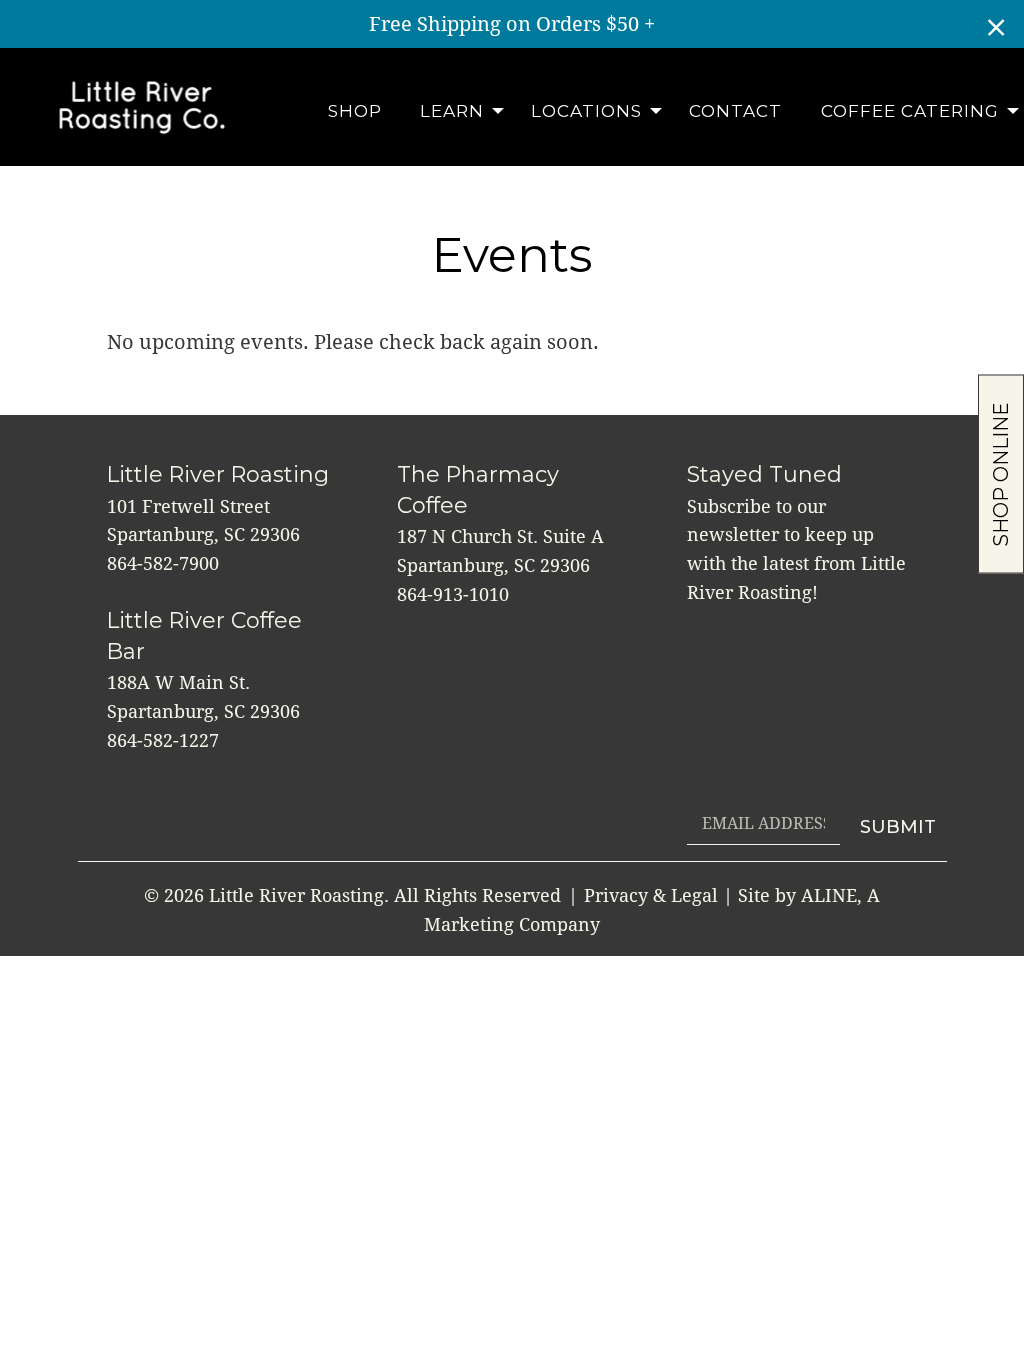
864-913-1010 (453, 594)
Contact (735, 111)
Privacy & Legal (651, 895)
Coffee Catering (910, 111)
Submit (898, 827)
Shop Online (1001, 473)
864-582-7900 (163, 563)
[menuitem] (355, 111)
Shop (355, 111)
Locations (586, 111)
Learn (452, 111)
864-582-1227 (163, 740)
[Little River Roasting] (142, 106)
